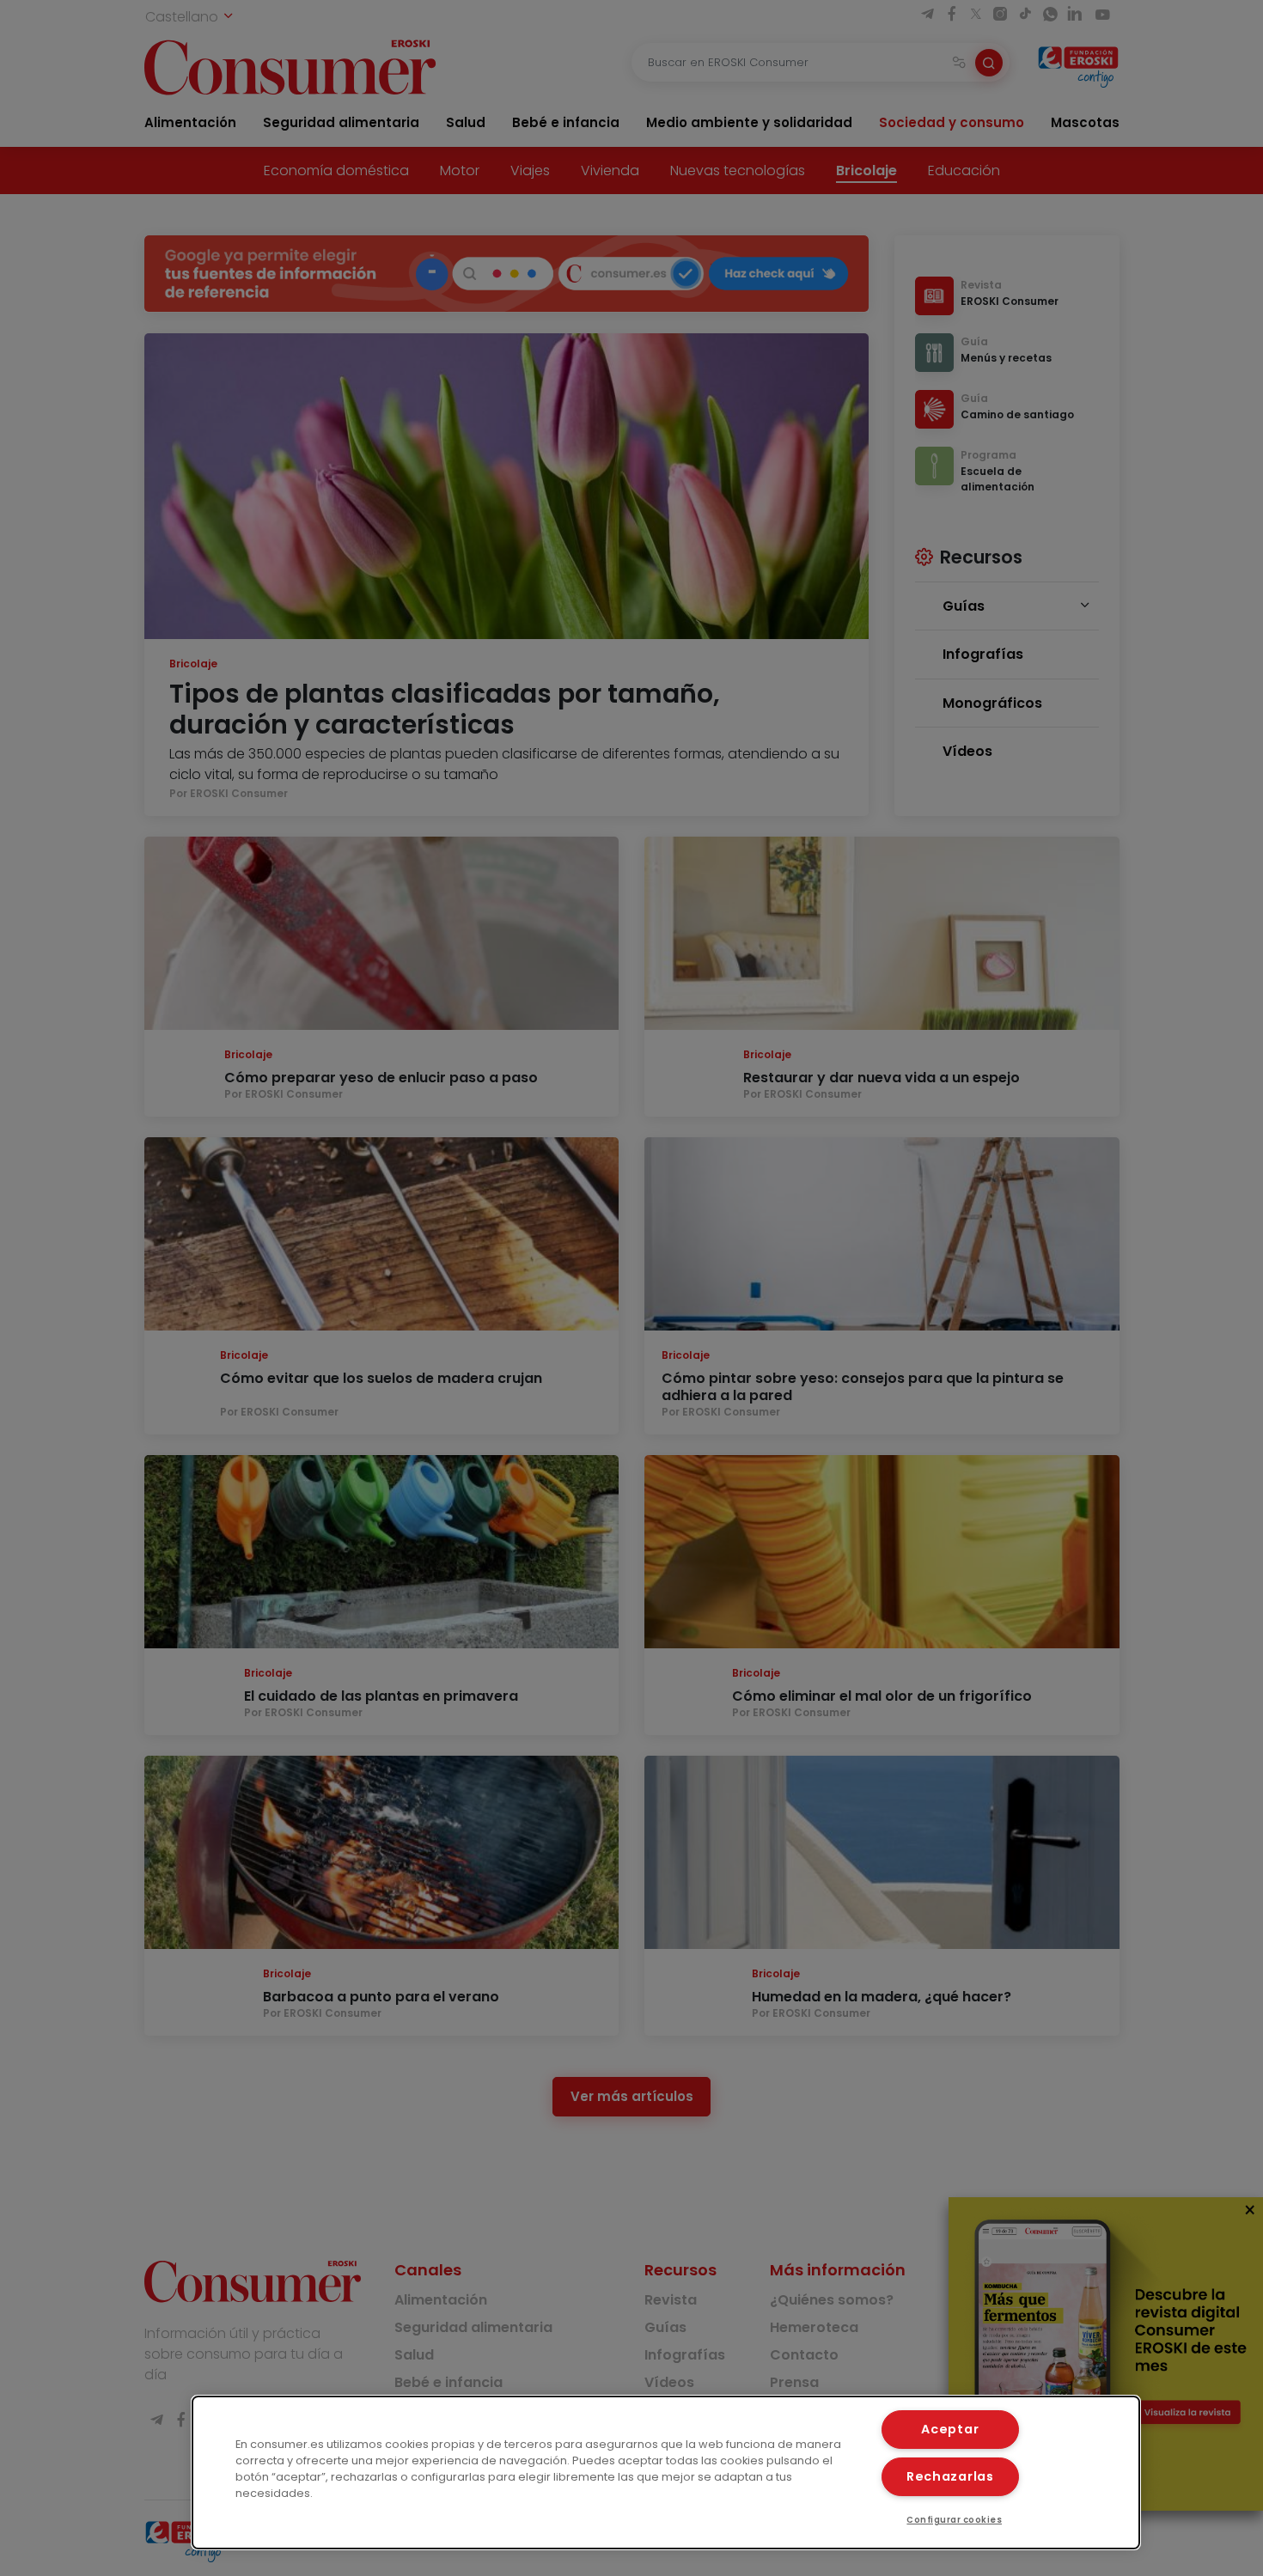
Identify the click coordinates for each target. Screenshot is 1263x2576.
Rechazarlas (950, 2476)
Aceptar (950, 2429)
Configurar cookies (954, 2520)
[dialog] (666, 2472)
